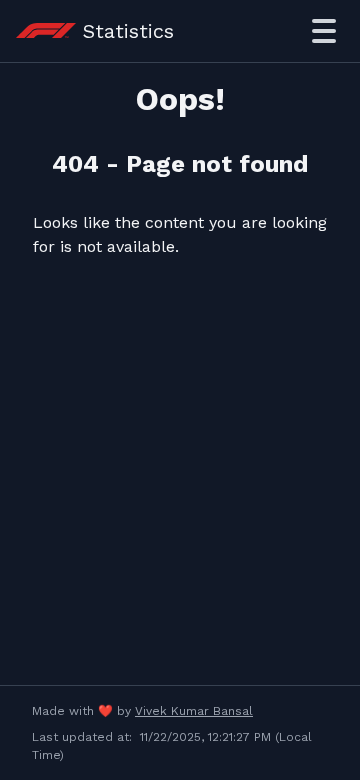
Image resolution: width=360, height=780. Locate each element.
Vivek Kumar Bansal (194, 711)
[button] (324, 31)
